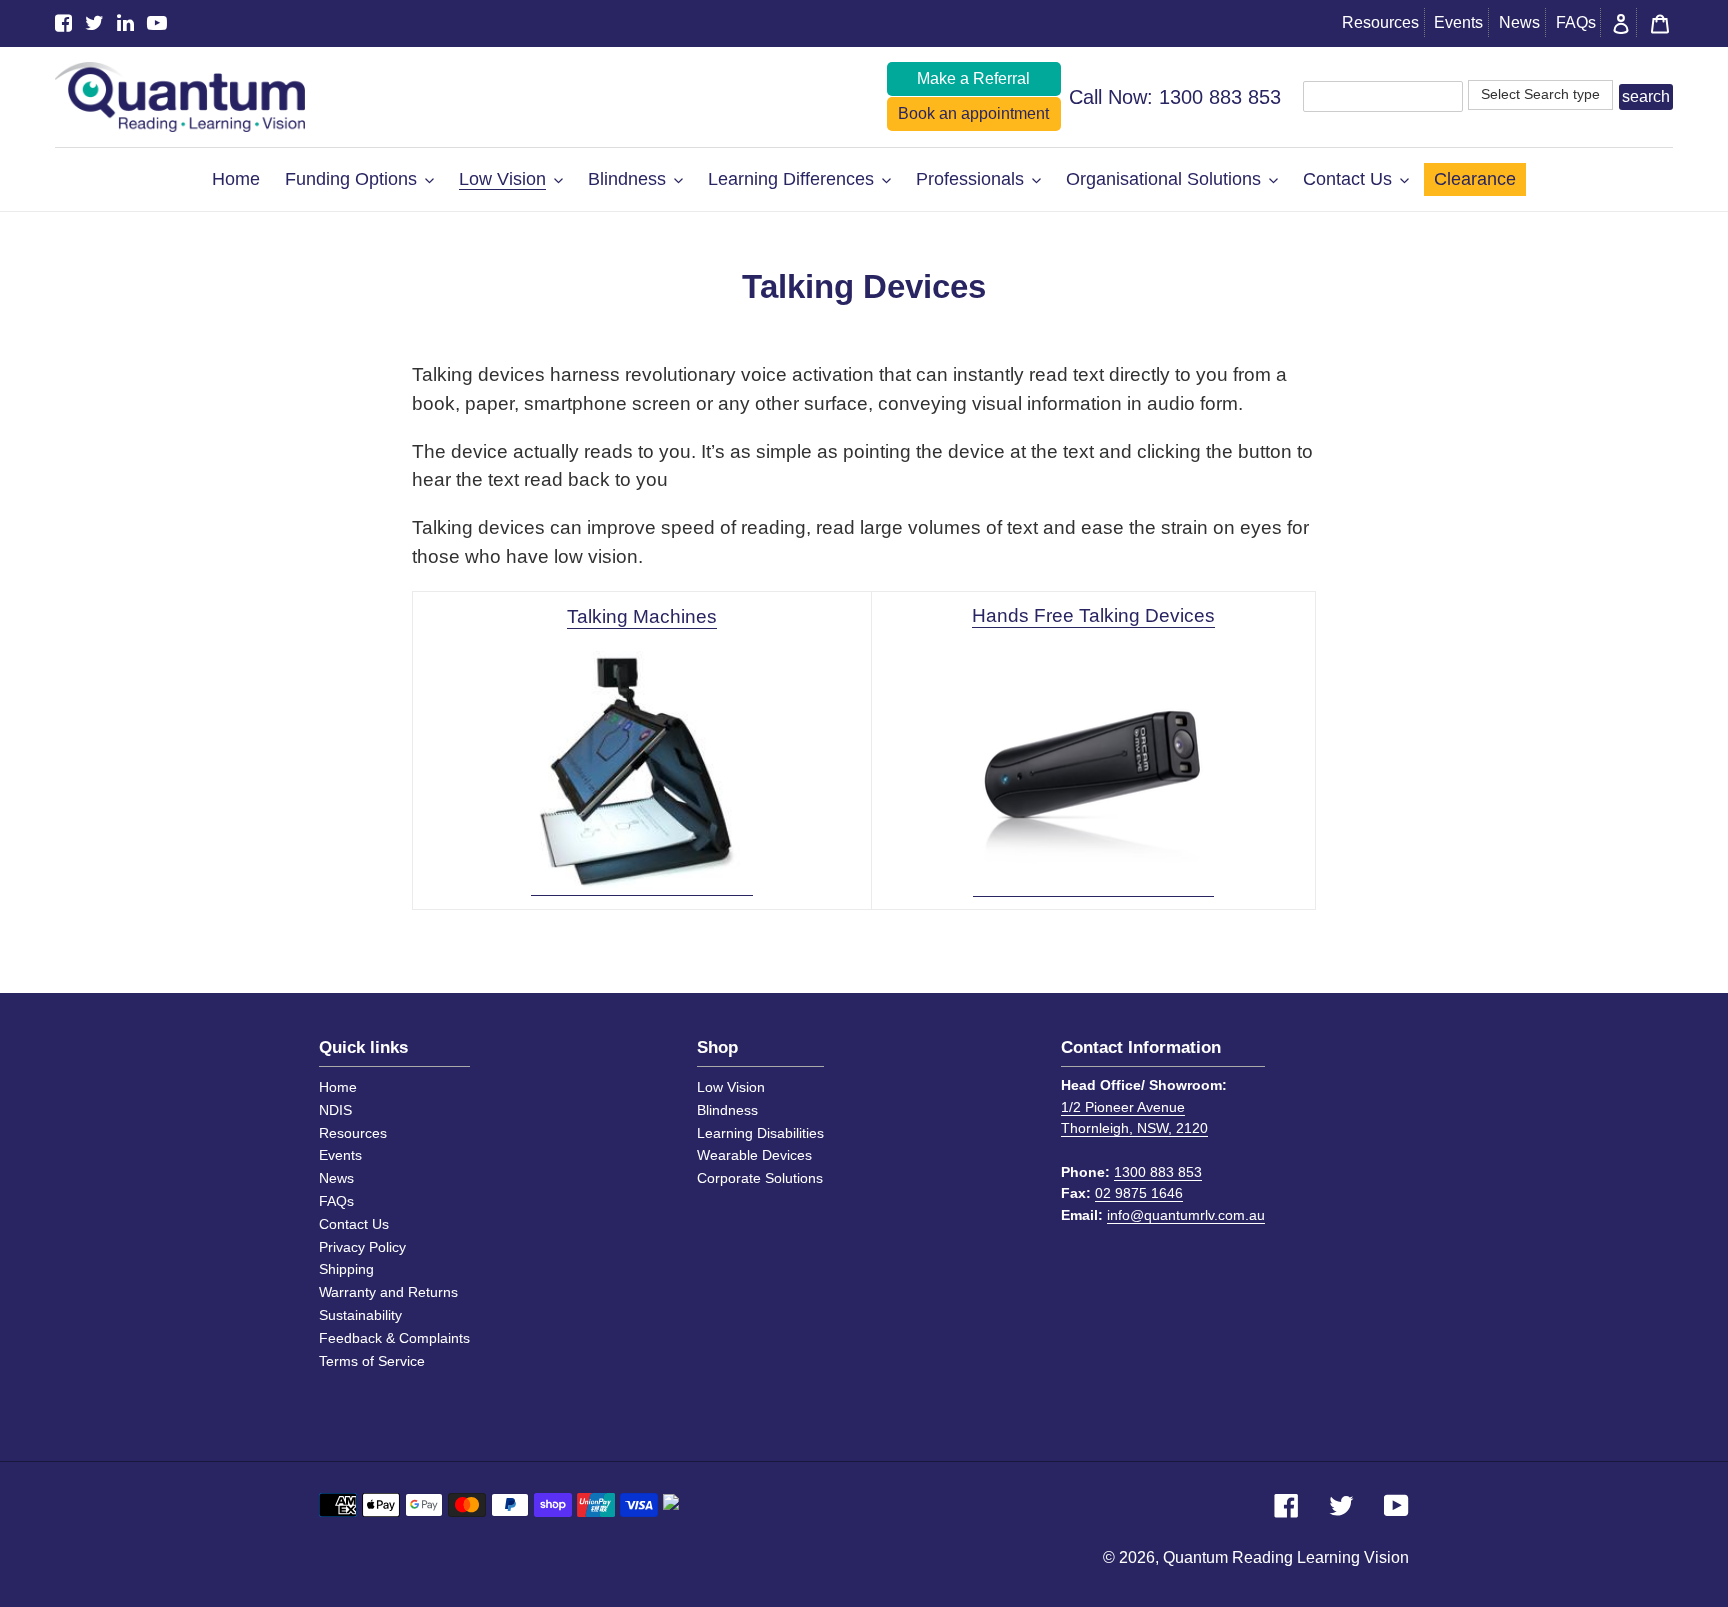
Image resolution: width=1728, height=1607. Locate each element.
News (1519, 22)
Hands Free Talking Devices (1093, 615)
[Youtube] (157, 23)
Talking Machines (642, 616)
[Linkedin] (125, 23)
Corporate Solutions (760, 1178)
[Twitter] (94, 23)
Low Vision (731, 1087)
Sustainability (360, 1315)
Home (338, 1087)
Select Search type (1540, 94)
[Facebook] (63, 23)
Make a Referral (973, 78)
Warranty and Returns (388, 1292)
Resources (1380, 22)
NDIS (335, 1110)
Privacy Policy (362, 1247)
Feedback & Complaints (394, 1338)
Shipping (346, 1269)
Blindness (727, 1110)
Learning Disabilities (760, 1133)
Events (1458, 22)
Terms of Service (372, 1361)
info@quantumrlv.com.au (1186, 1215)
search (1646, 96)
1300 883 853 (1220, 97)
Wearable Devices (754, 1155)
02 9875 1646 (1139, 1193)
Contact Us (354, 1224)
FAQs (1576, 22)
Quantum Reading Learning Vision (1286, 1557)
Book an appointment (973, 113)
